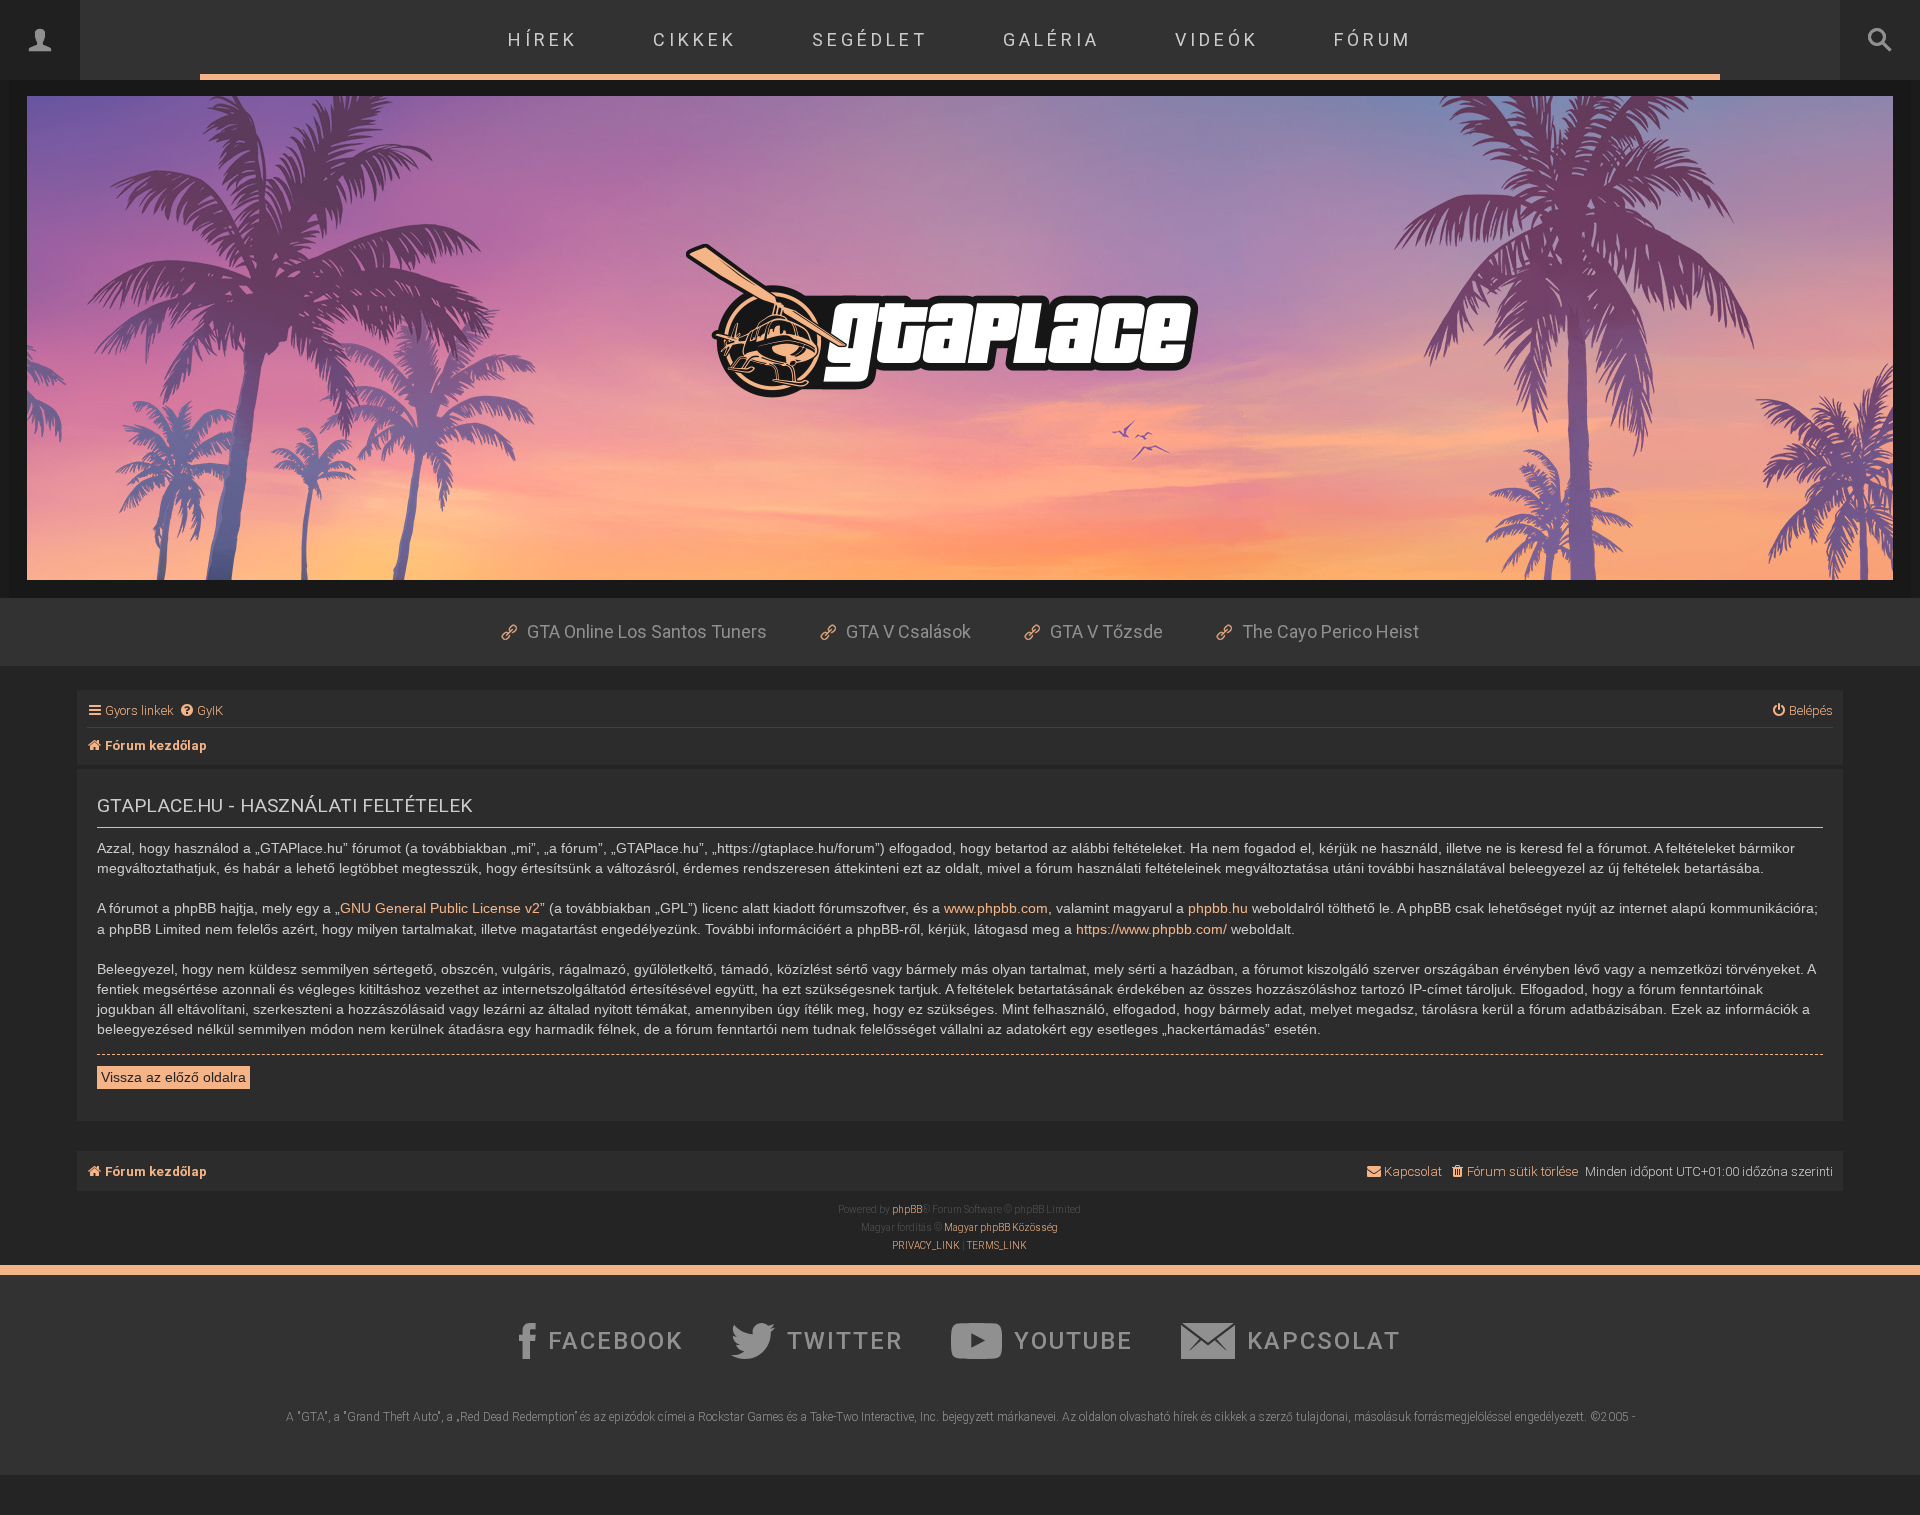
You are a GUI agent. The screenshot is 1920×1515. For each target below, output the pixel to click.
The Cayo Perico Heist (1330, 631)
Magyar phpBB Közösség (1001, 1227)
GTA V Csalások (908, 631)
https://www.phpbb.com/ (1151, 929)
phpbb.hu (1218, 908)
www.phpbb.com (996, 908)
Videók (1217, 39)
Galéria (1051, 39)
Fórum (1373, 39)
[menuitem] (201, 710)
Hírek (543, 39)
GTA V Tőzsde (1106, 631)
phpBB (907, 1209)
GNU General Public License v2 (440, 908)
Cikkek (695, 39)
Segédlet (870, 39)
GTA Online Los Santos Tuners (647, 631)
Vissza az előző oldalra (173, 1077)
